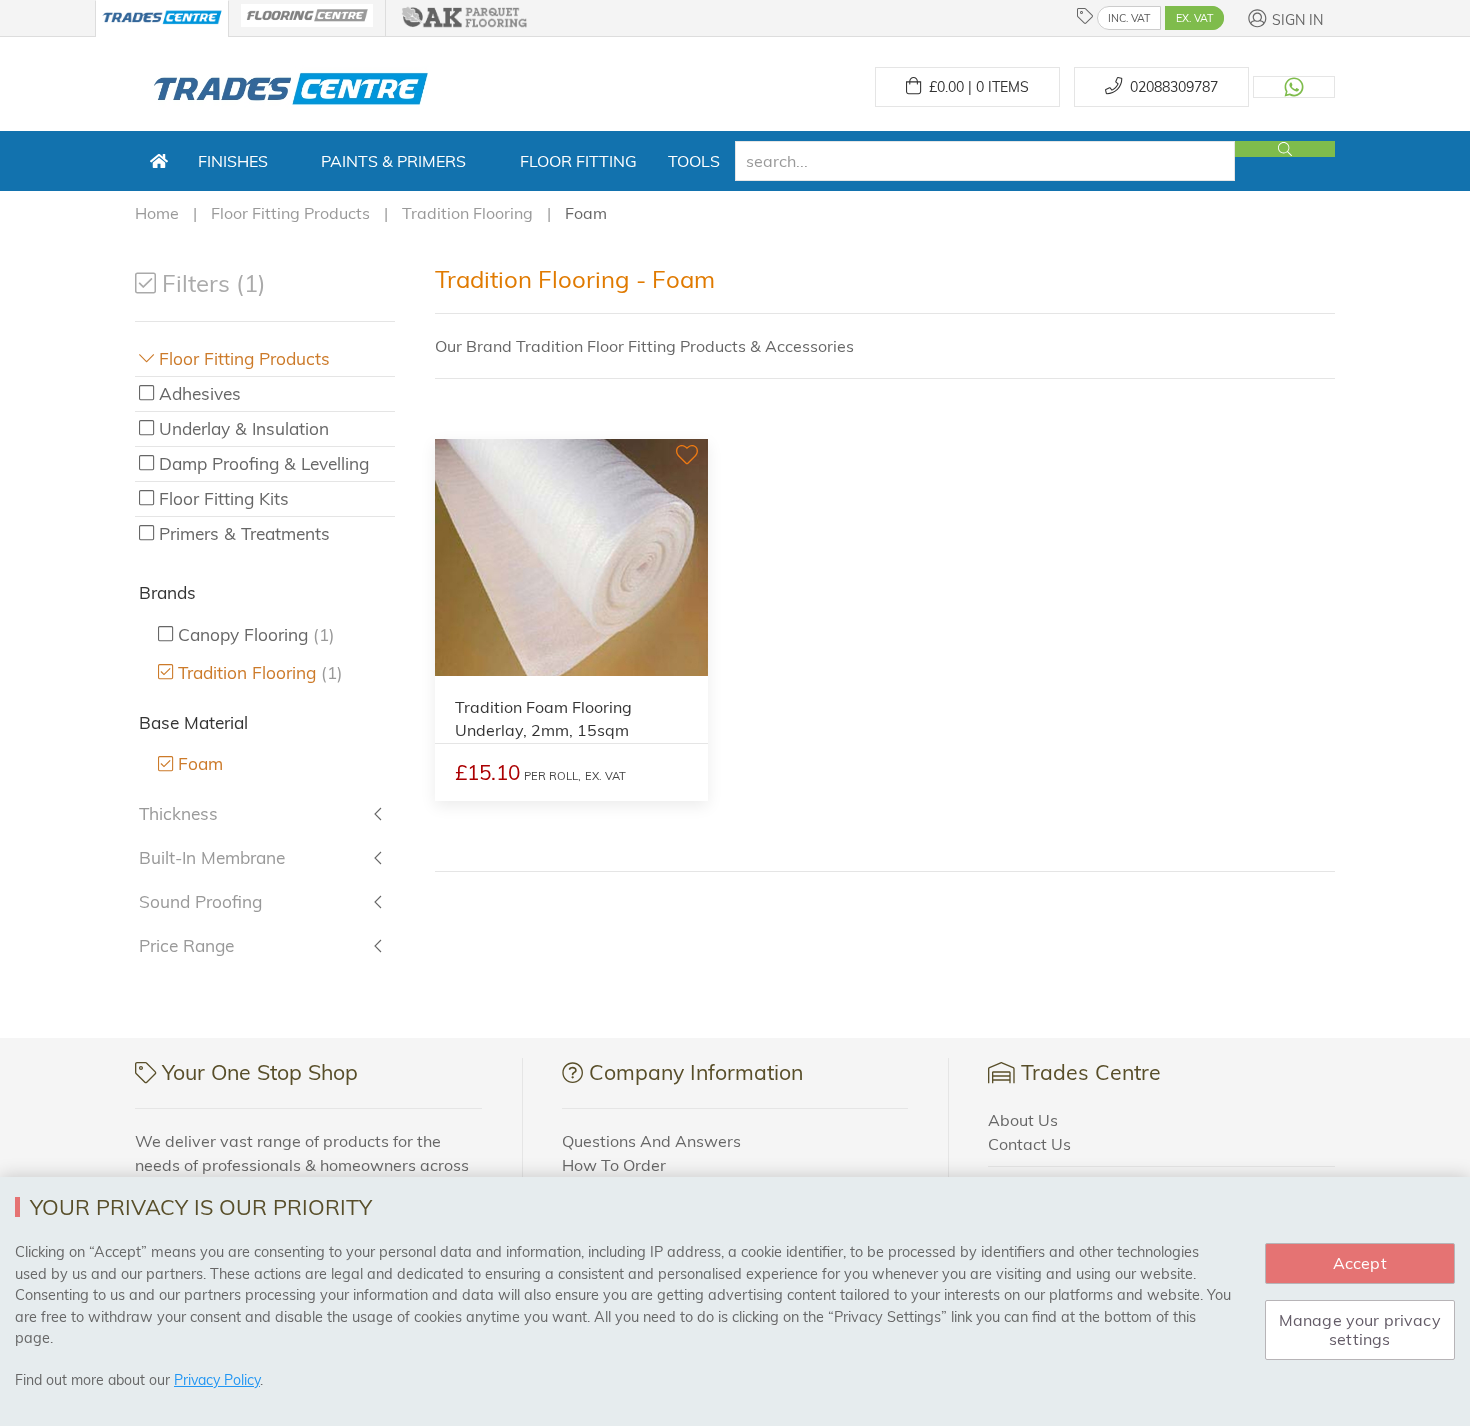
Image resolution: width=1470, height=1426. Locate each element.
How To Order (614, 1165)
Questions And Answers (651, 1141)
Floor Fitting (578, 161)
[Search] (1285, 149)
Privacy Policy (217, 1380)
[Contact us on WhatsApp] (1294, 87)
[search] (985, 161)
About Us (1023, 1120)
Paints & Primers (393, 161)
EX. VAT (1194, 18)
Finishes (233, 161)
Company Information (696, 1072)
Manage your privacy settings (1360, 1329)
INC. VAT (1129, 18)
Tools (694, 161)
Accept (1360, 1263)
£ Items (975, 87)
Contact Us (1029, 1144)
